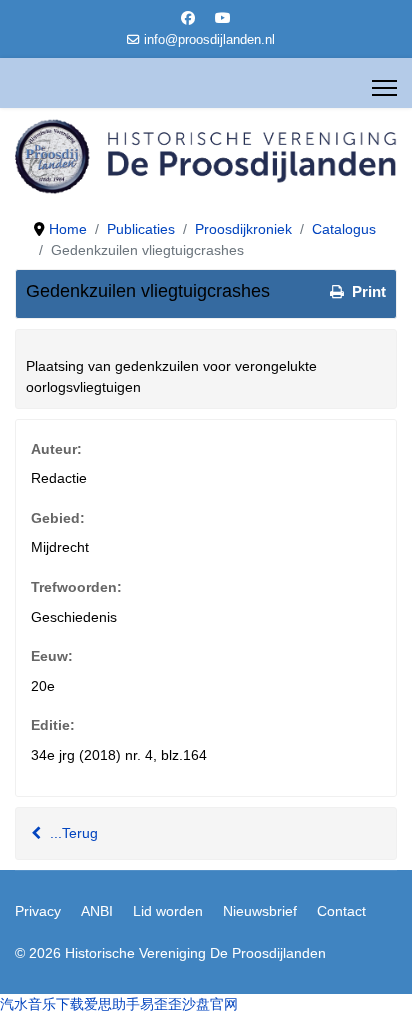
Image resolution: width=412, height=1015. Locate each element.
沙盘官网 (210, 1004)
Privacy (38, 911)
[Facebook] (188, 18)
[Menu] (384, 88)
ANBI (97, 911)
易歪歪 (161, 1004)
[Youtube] (223, 18)
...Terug (72, 833)
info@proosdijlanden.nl (209, 40)
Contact (341, 911)
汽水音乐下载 (42, 1004)
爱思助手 (112, 1004)
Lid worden (168, 911)
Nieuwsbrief (260, 911)
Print (367, 291)
